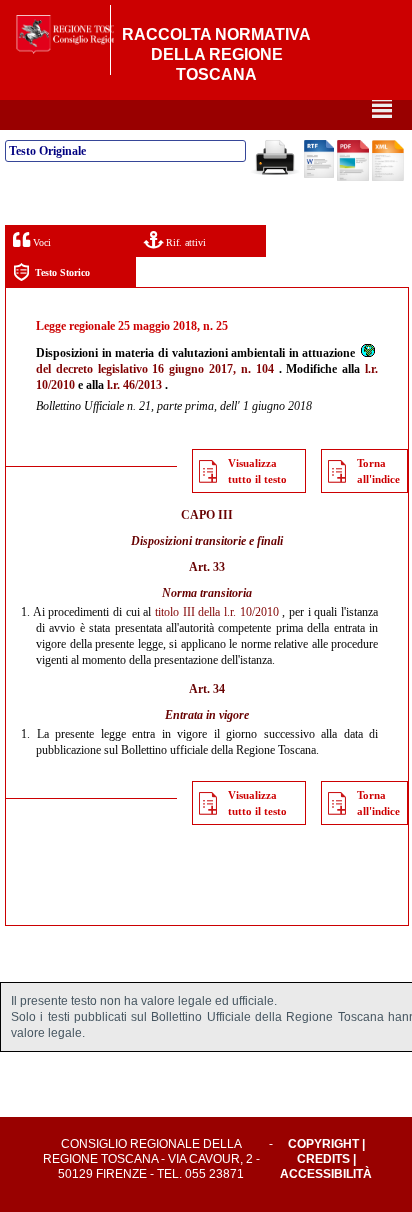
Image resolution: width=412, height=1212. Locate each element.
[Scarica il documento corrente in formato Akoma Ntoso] (388, 177)
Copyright (323, 1144)
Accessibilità (326, 1174)
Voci (40, 242)
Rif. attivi (184, 242)
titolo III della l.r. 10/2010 (217, 612)
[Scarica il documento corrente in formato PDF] (353, 177)
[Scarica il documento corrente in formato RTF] (319, 174)
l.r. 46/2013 (134, 385)
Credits (323, 1159)
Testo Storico (62, 272)
